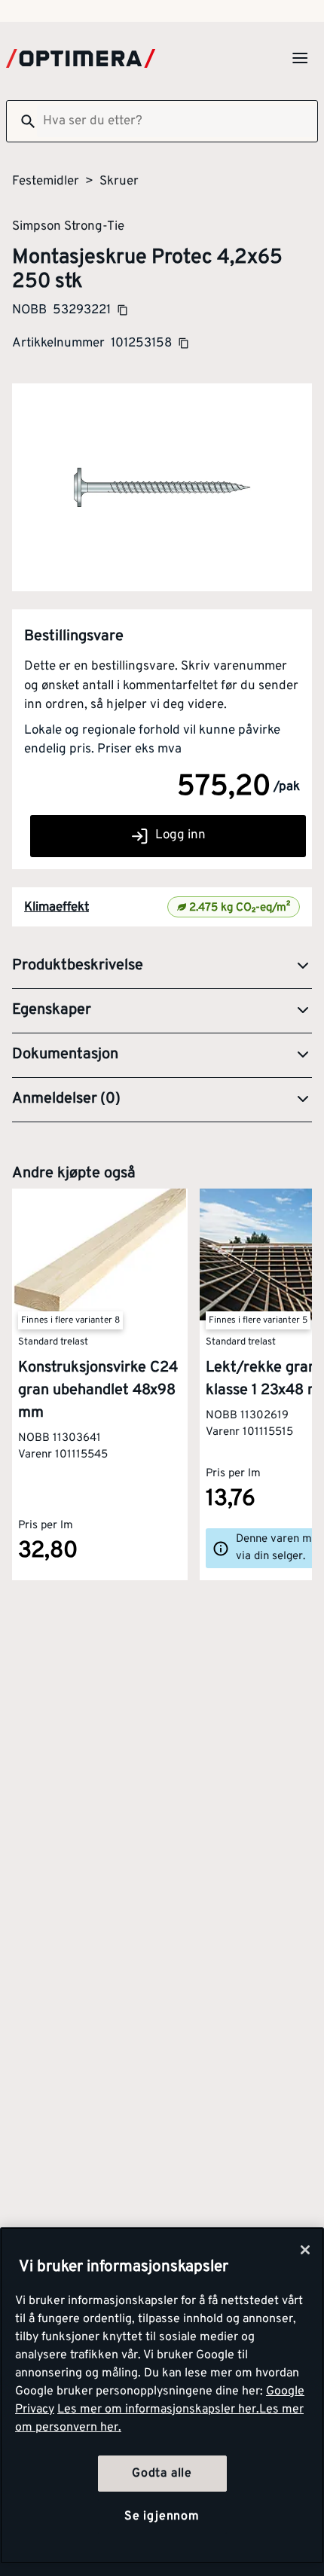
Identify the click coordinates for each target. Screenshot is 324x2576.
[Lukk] (305, 2250)
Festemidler (46, 182)
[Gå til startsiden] (81, 58)
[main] (162, 2396)
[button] (162, 966)
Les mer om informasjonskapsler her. (158, 2410)
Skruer (119, 182)
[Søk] (22, 121)
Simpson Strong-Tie (68, 226)
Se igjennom (162, 2516)
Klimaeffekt (57, 908)
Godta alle (162, 2474)
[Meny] (300, 58)
